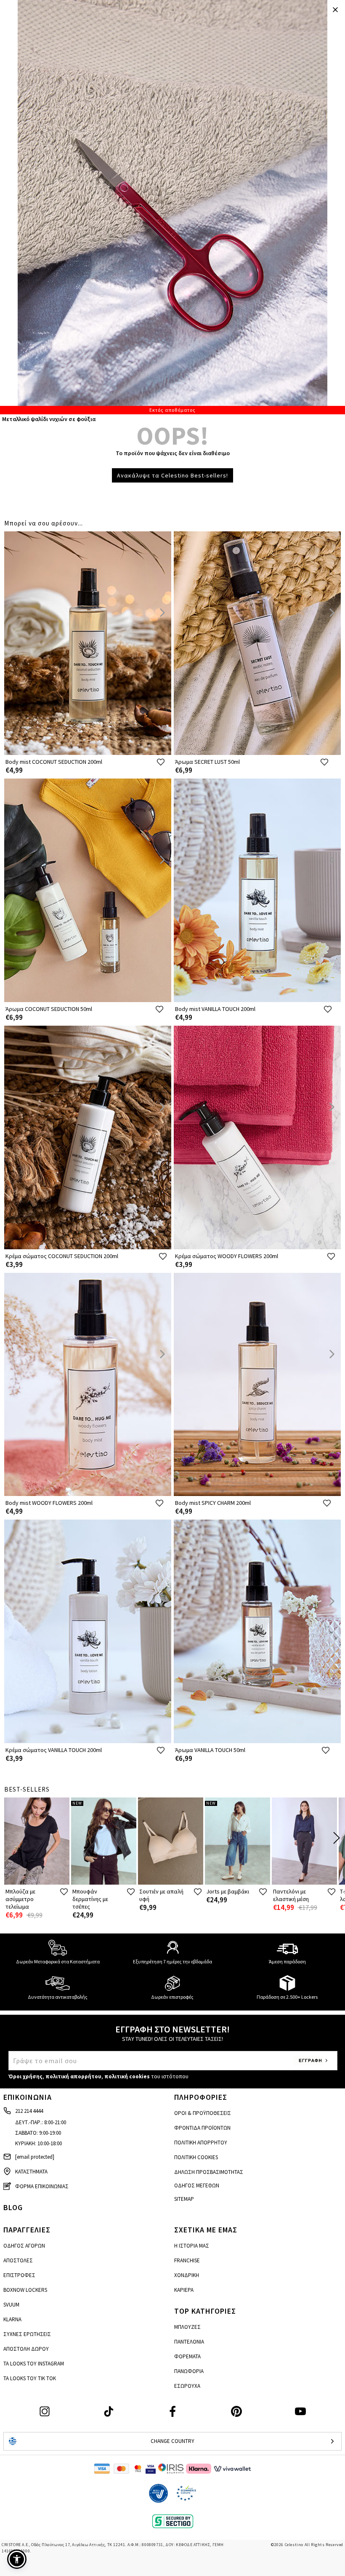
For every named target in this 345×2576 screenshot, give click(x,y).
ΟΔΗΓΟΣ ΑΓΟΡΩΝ (24, 2246)
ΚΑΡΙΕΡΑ (184, 2290)
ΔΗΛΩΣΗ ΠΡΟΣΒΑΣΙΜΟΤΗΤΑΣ (209, 2172)
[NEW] (104, 1883)
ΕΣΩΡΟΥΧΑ (187, 2386)
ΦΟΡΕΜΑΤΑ (187, 2356)
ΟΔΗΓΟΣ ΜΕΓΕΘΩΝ (197, 2185)
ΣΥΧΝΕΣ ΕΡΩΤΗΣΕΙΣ (27, 2334)
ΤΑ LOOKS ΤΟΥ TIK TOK (30, 2378)
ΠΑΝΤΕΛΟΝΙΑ (189, 2342)
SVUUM (11, 2305)
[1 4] (172, 207)
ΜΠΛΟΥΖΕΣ (187, 2327)
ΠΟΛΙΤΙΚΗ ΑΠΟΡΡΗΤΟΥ (201, 2143)
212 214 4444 (29, 2111)
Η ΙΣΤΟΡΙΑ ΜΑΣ (192, 2246)
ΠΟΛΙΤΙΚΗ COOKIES (196, 2157)
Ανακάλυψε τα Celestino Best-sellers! (172, 475)
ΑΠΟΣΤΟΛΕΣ (18, 2260)
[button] (17, 2559)
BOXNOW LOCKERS (25, 2290)
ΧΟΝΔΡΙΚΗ (187, 2275)
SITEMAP (184, 2199)
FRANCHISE (187, 2260)
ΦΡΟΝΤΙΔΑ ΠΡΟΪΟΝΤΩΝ (202, 2128)
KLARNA (12, 2319)
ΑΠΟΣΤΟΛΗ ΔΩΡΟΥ (26, 2349)
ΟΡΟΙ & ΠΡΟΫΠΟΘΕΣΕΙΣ (203, 2113)
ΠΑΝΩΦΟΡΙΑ (189, 2371)
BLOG (13, 2207)
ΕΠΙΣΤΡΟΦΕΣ (19, 2275)
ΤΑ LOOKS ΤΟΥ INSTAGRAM (34, 2364)
